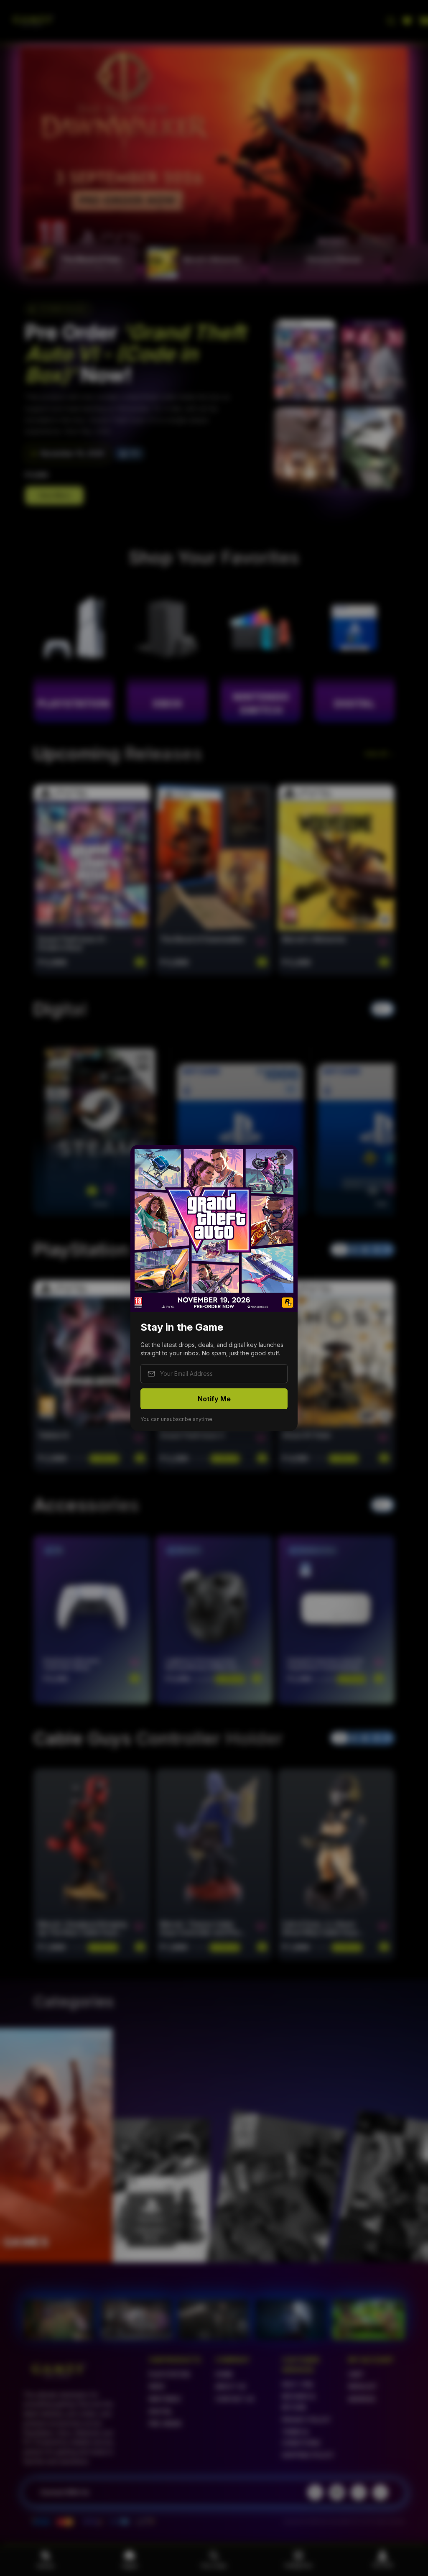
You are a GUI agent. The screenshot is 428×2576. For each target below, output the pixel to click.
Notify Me (214, 1399)
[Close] (285, 1158)
